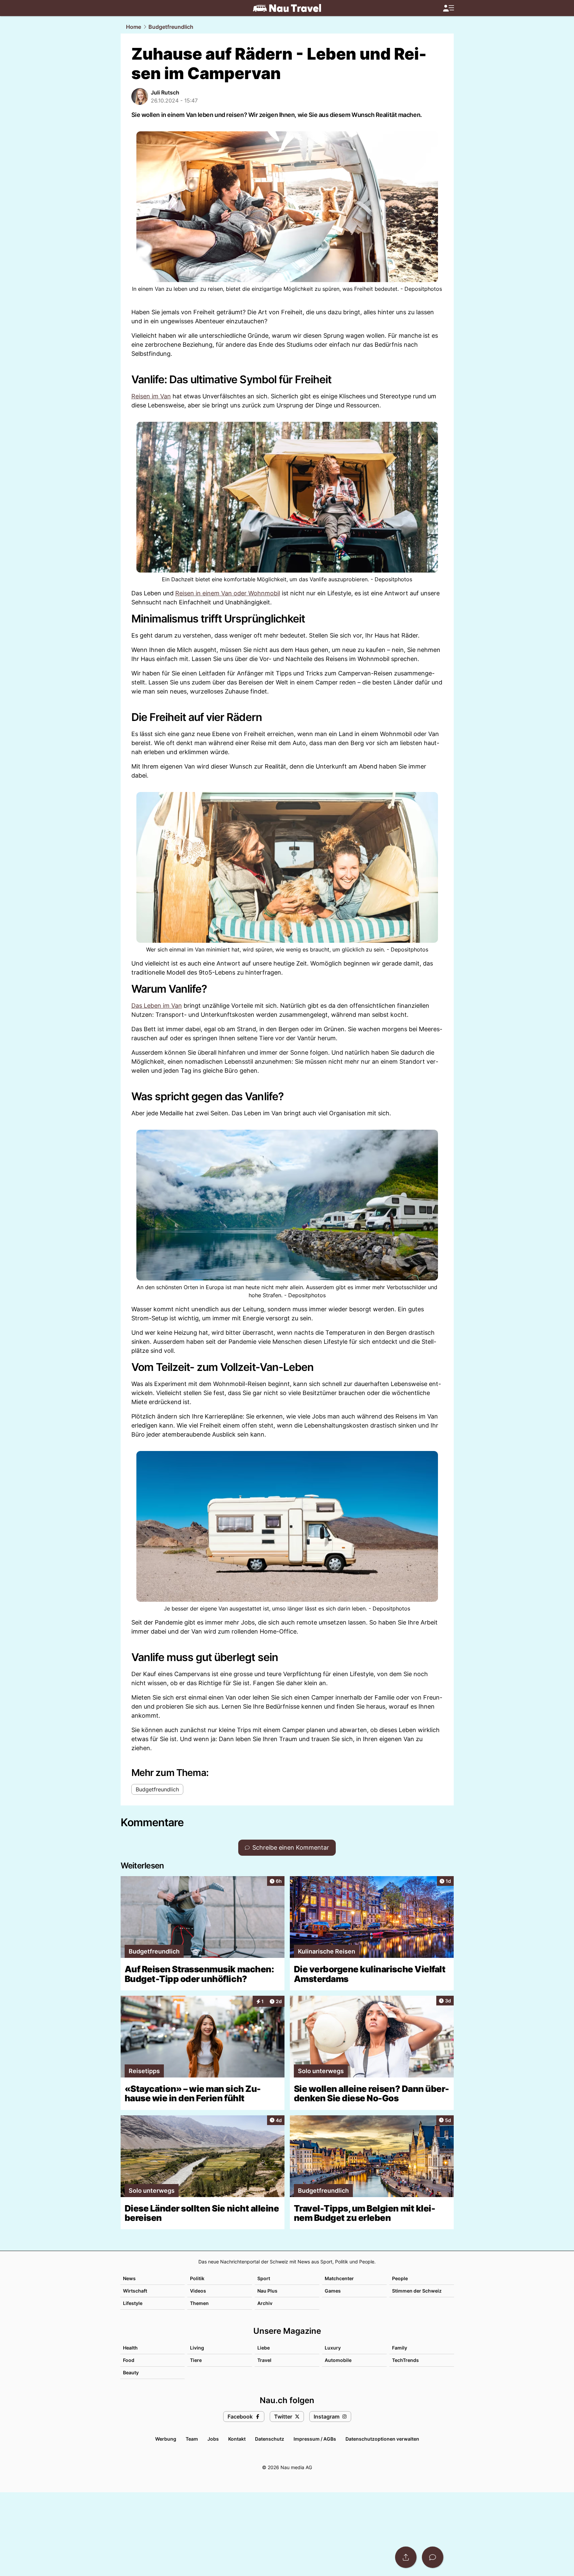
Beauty (131, 2372)
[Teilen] (406, 2557)
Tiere (196, 2360)
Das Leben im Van (157, 1006)
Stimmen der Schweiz (417, 2291)
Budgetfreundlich (171, 27)
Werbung (166, 2439)
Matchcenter (339, 2278)
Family (400, 2348)
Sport (264, 2278)
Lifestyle (133, 2303)
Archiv (265, 2303)
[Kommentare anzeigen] (433, 2557)
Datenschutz (270, 2439)
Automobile (338, 2360)
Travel (264, 2360)
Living (197, 2348)
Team (192, 2439)
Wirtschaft (135, 2291)
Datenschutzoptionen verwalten (382, 2439)
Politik (197, 2278)
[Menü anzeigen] (448, 8)
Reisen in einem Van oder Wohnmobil (228, 593)
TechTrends (405, 2360)
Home (134, 27)
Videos (198, 2291)
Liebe (264, 2348)
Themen (199, 2303)
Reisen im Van (151, 396)
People (400, 2278)
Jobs (213, 2439)
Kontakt (237, 2439)
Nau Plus (267, 2291)
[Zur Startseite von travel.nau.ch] (287, 8)
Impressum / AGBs (315, 2439)
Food (129, 2360)
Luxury (333, 2348)
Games (333, 2291)
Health (130, 2348)
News (129, 2278)
